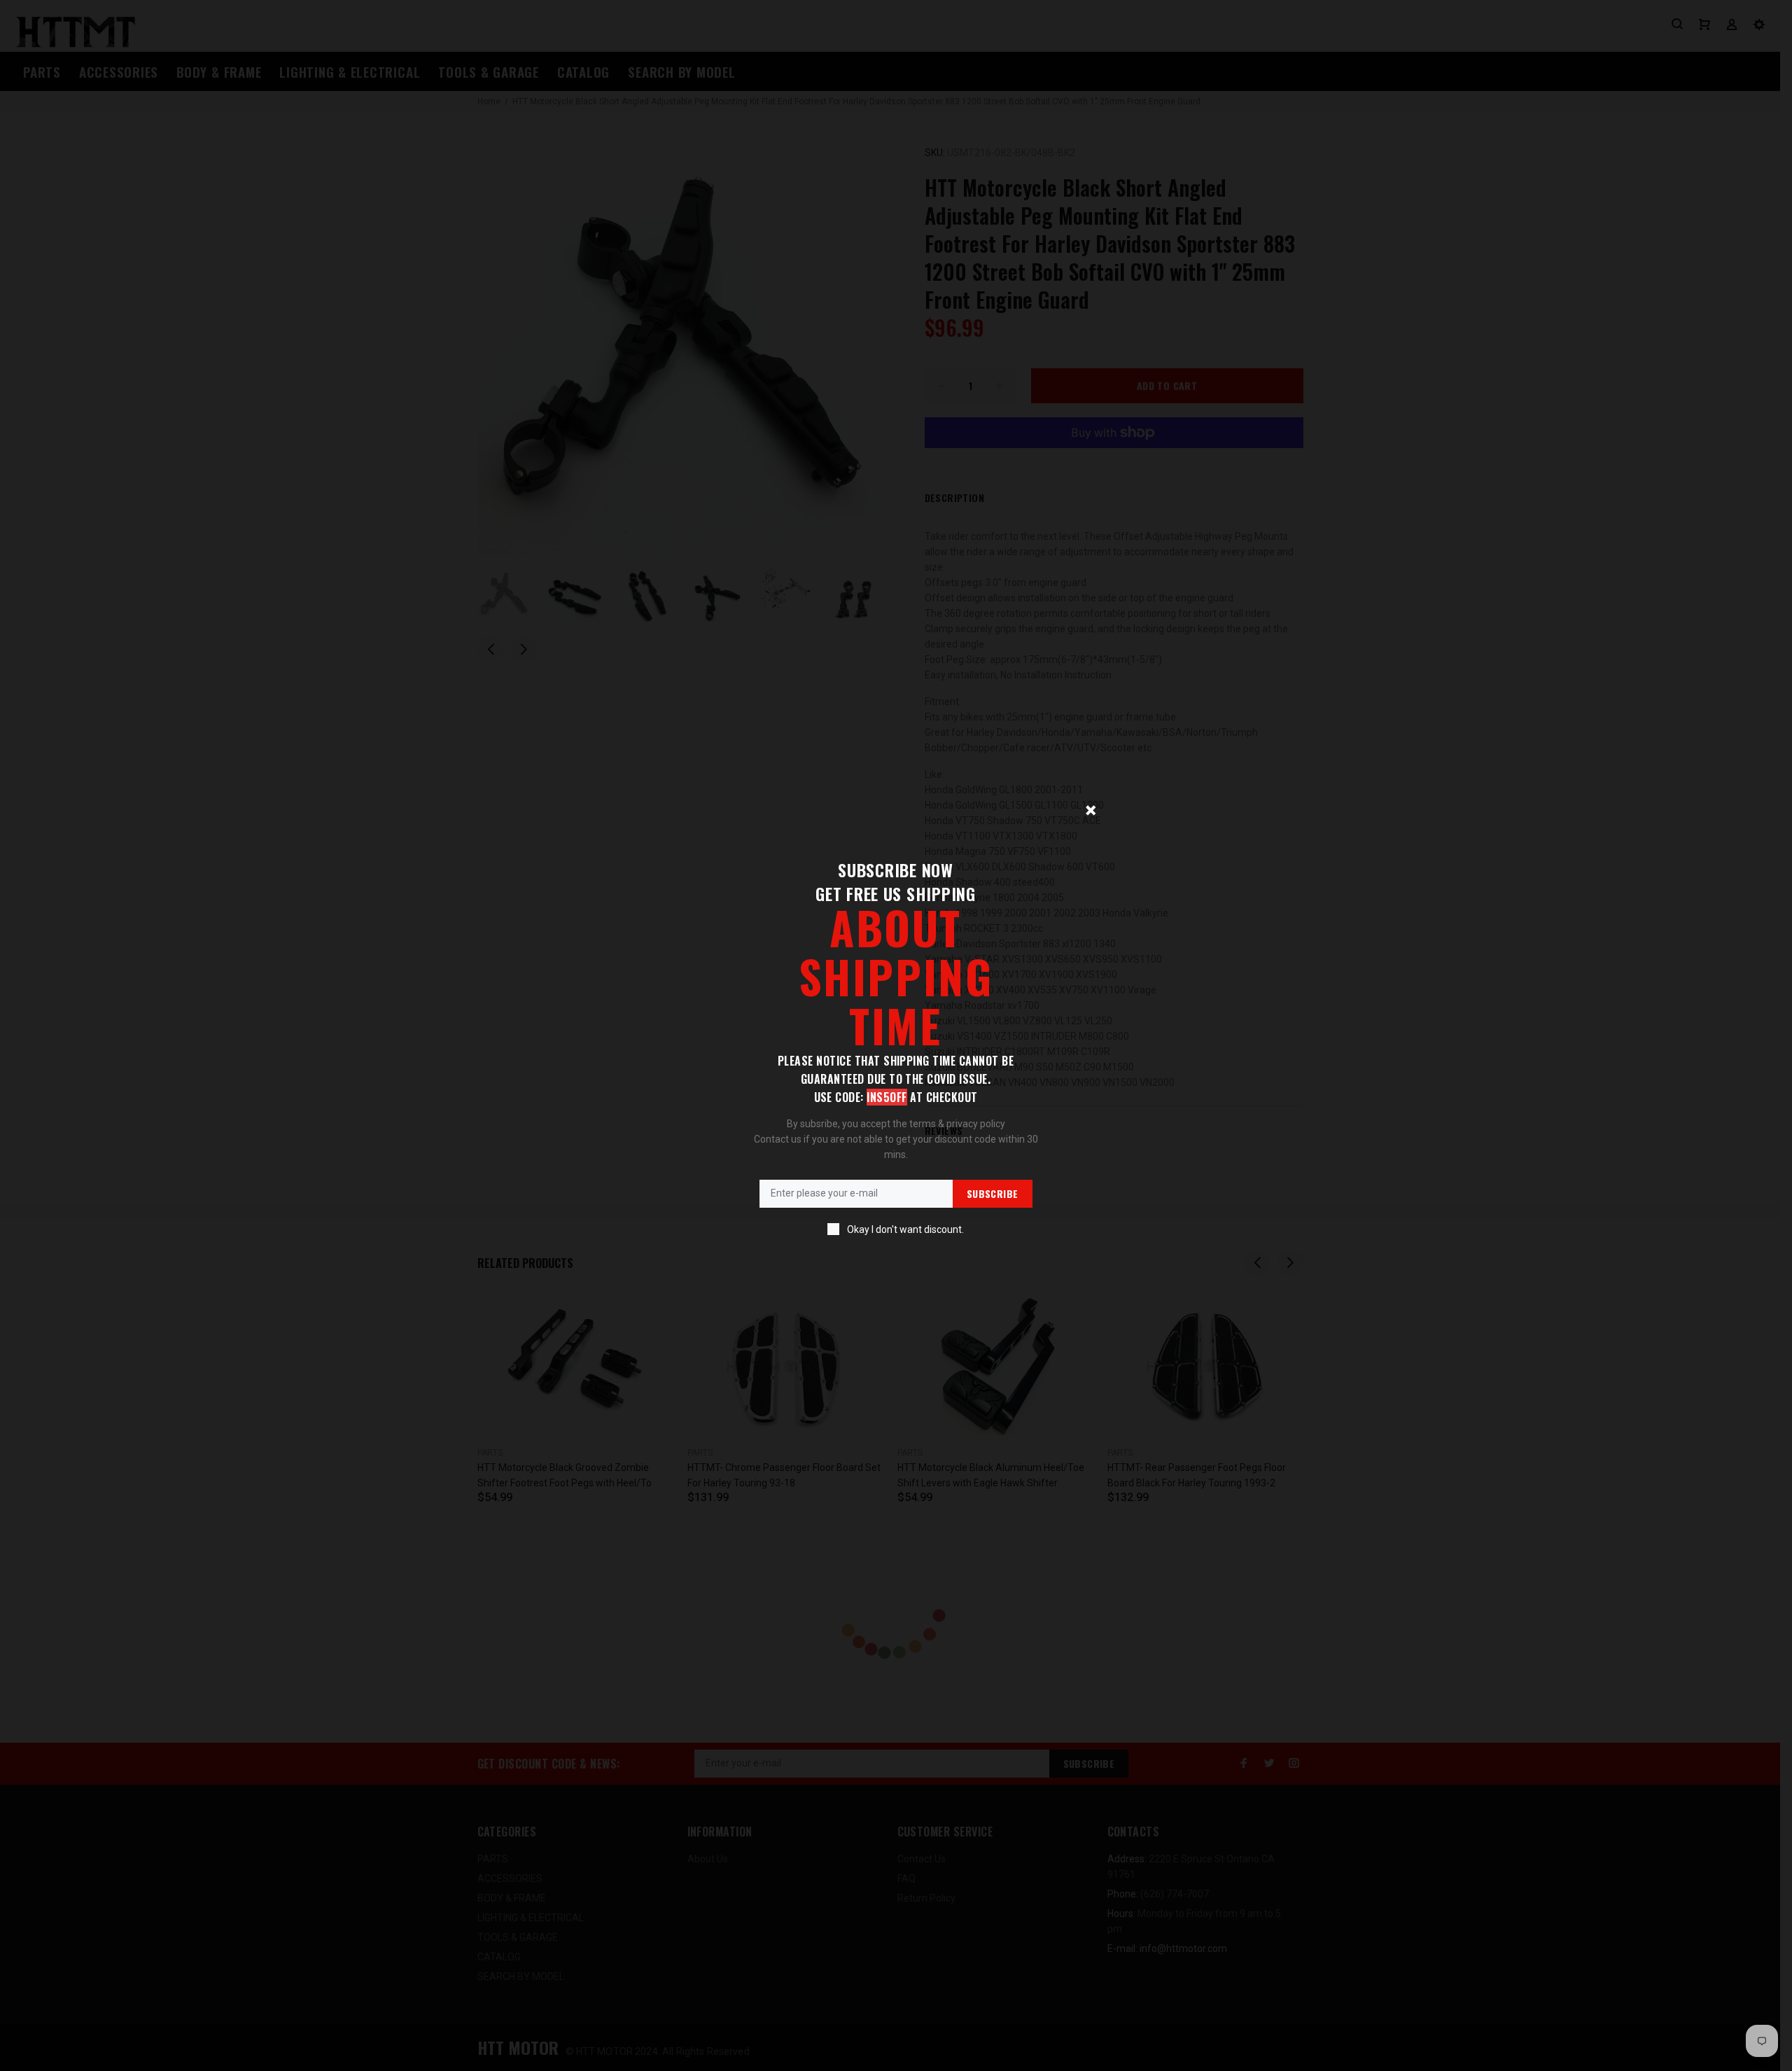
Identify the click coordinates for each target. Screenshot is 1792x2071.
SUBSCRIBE (993, 1193)
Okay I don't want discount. (905, 1229)
